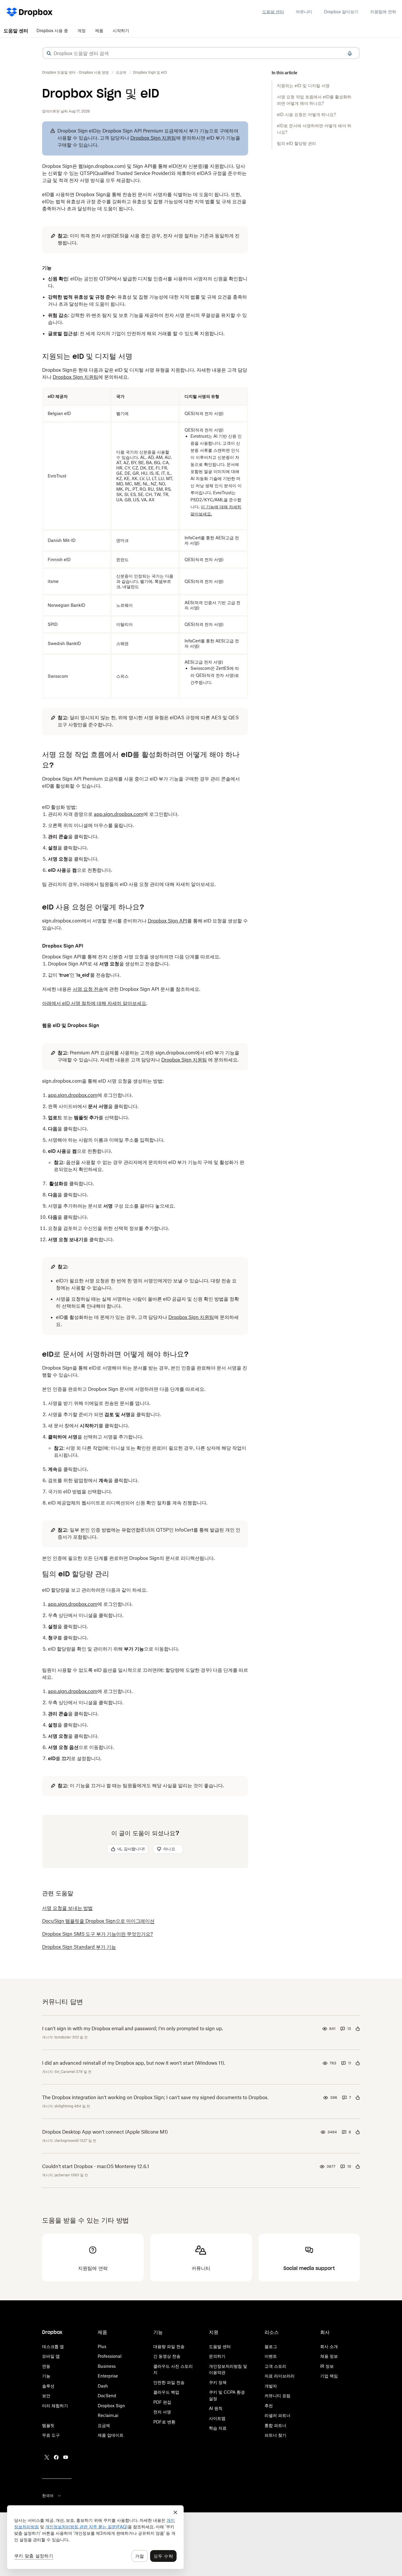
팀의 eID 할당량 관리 (296, 143)
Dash (103, 2386)
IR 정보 (327, 2366)
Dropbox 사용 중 (52, 30)
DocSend (107, 2396)
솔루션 (48, 2386)
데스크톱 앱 (53, 2346)
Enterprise (108, 2376)
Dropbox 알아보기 (341, 12)
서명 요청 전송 (88, 989)
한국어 (48, 2496)
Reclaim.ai (108, 2415)
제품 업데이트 (111, 2435)
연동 (46, 2366)
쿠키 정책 (218, 2382)
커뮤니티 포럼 (278, 2396)
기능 (46, 2376)
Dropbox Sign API (167, 921)
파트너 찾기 (275, 2435)
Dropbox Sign (111, 2406)
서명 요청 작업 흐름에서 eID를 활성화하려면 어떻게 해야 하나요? (314, 100)
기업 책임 (329, 2376)
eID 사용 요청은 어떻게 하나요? (306, 114)
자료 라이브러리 (280, 2376)
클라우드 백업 (166, 2392)
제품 (99, 30)
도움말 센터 (273, 12)
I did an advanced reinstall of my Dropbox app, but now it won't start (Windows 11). (134, 2063)
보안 (46, 2396)
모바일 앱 (51, 2356)
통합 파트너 (275, 2425)
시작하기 (121, 30)
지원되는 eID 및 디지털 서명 (303, 86)
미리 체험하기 (55, 2406)
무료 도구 (51, 2435)
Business (107, 2366)
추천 (269, 2406)
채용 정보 (329, 2356)
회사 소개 (329, 2346)
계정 (82, 30)
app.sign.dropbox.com (119, 814)
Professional (110, 2356)
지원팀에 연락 (383, 12)
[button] (49, 53)
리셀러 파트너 (278, 2415)
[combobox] (201, 53)
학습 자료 (218, 2428)
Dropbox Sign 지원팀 (153, 138)
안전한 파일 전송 (169, 2382)
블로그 (271, 2346)
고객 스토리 (275, 2366)
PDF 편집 (162, 2402)
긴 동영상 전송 (167, 2356)
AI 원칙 (216, 2408)
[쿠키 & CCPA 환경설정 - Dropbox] (95, 2537)
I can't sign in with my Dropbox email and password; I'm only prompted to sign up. (133, 2028)
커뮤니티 (304, 12)
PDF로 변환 (164, 2422)
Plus (102, 2346)
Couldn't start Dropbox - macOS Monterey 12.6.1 (96, 2166)
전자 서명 (162, 2412)
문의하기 (217, 2356)
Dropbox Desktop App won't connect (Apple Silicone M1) (105, 2132)
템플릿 (48, 2425)
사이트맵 (217, 2418)
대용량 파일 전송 (169, 2346)
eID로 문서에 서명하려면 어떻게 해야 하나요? (314, 129)
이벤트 (271, 2356)
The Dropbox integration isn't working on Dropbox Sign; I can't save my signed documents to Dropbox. (155, 2097)
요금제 (104, 2425)
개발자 (271, 2386)
